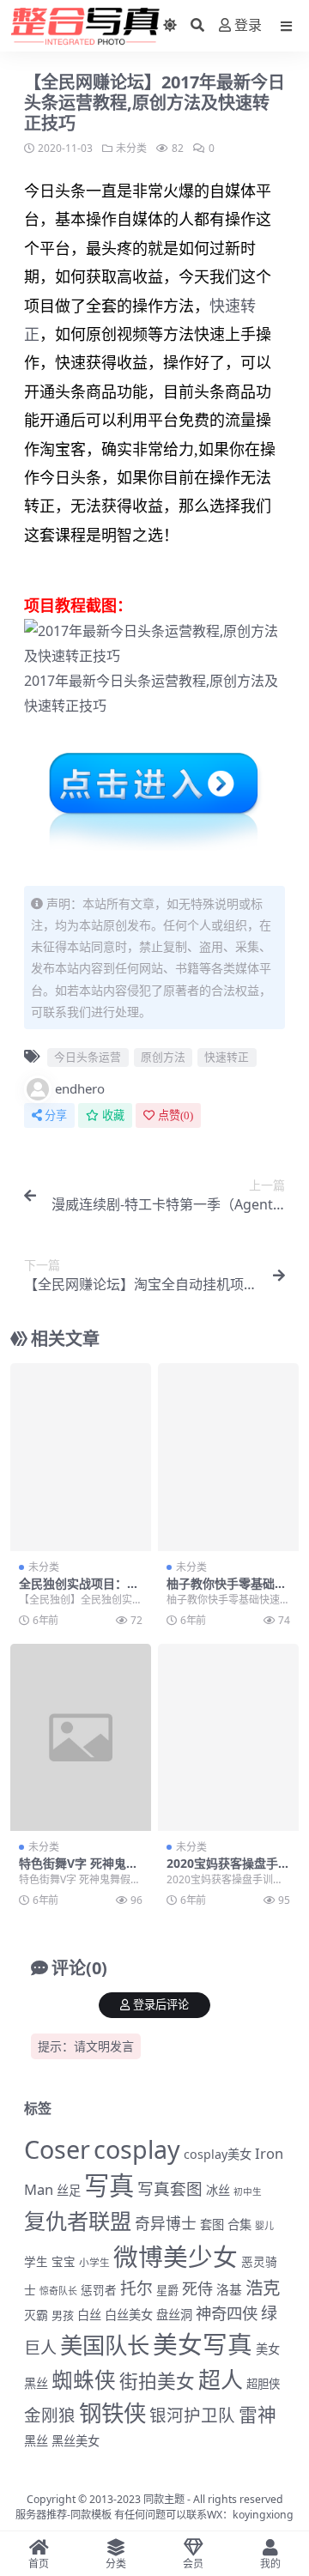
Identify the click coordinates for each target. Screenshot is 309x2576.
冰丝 (218, 2190)
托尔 (136, 2288)
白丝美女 (129, 2315)
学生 (36, 2262)
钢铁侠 (112, 2413)
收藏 (113, 1115)
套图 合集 (226, 2224)
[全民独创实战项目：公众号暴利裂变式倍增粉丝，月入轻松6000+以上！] (81, 1457)
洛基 (229, 2289)
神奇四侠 (227, 2313)
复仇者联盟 (78, 2221)
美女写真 (203, 2344)
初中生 (248, 2191)
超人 (221, 2379)
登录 (248, 25)
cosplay (137, 2149)
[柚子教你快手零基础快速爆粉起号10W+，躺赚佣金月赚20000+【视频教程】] (228, 1457)
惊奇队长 (58, 2291)
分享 (56, 1115)
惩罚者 (99, 2290)
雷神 (257, 2414)
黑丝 (36, 2441)
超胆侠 (263, 2384)
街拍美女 (157, 2381)
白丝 (89, 2315)
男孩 (63, 2315)
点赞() (176, 1115)
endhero (80, 1088)
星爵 (167, 2290)
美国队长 (105, 2345)
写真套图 (170, 2188)
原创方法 (237, 681)
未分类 (131, 148)
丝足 (69, 2190)
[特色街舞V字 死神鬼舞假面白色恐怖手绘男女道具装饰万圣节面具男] (81, 1738)
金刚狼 (50, 2415)
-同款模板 (89, 2515)
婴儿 (264, 2225)
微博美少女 (176, 2256)
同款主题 (164, 2499)
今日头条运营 (137, 681)
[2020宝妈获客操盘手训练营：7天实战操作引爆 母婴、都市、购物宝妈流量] (228, 1738)
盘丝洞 (174, 2315)
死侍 (197, 2288)
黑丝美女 (76, 2441)
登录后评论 (161, 2005)
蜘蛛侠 (84, 2380)
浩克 (263, 2288)
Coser (57, 2149)
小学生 (94, 2262)
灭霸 (36, 2315)
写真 (109, 2185)
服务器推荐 (41, 2515)
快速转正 (51, 706)
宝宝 (64, 2262)
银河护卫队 (192, 2415)
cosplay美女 (218, 2154)
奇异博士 (166, 2223)
